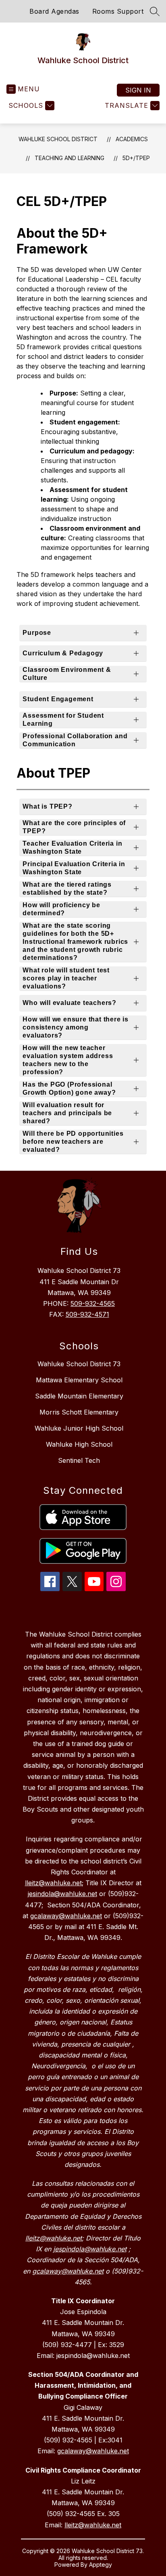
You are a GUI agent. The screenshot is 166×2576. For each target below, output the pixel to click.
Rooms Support (118, 11)
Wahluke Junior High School (79, 1428)
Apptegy (101, 2565)
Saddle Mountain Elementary (79, 1396)
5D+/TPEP (136, 158)
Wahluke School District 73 (79, 1364)
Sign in (138, 90)
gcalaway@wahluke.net (93, 2451)
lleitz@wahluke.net (93, 2525)
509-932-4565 (93, 1303)
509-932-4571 (87, 1314)
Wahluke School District (58, 139)
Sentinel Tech (79, 1460)
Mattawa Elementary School (79, 1380)
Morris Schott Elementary (79, 1412)
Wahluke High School (79, 1444)
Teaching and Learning (70, 158)
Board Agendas (54, 11)
